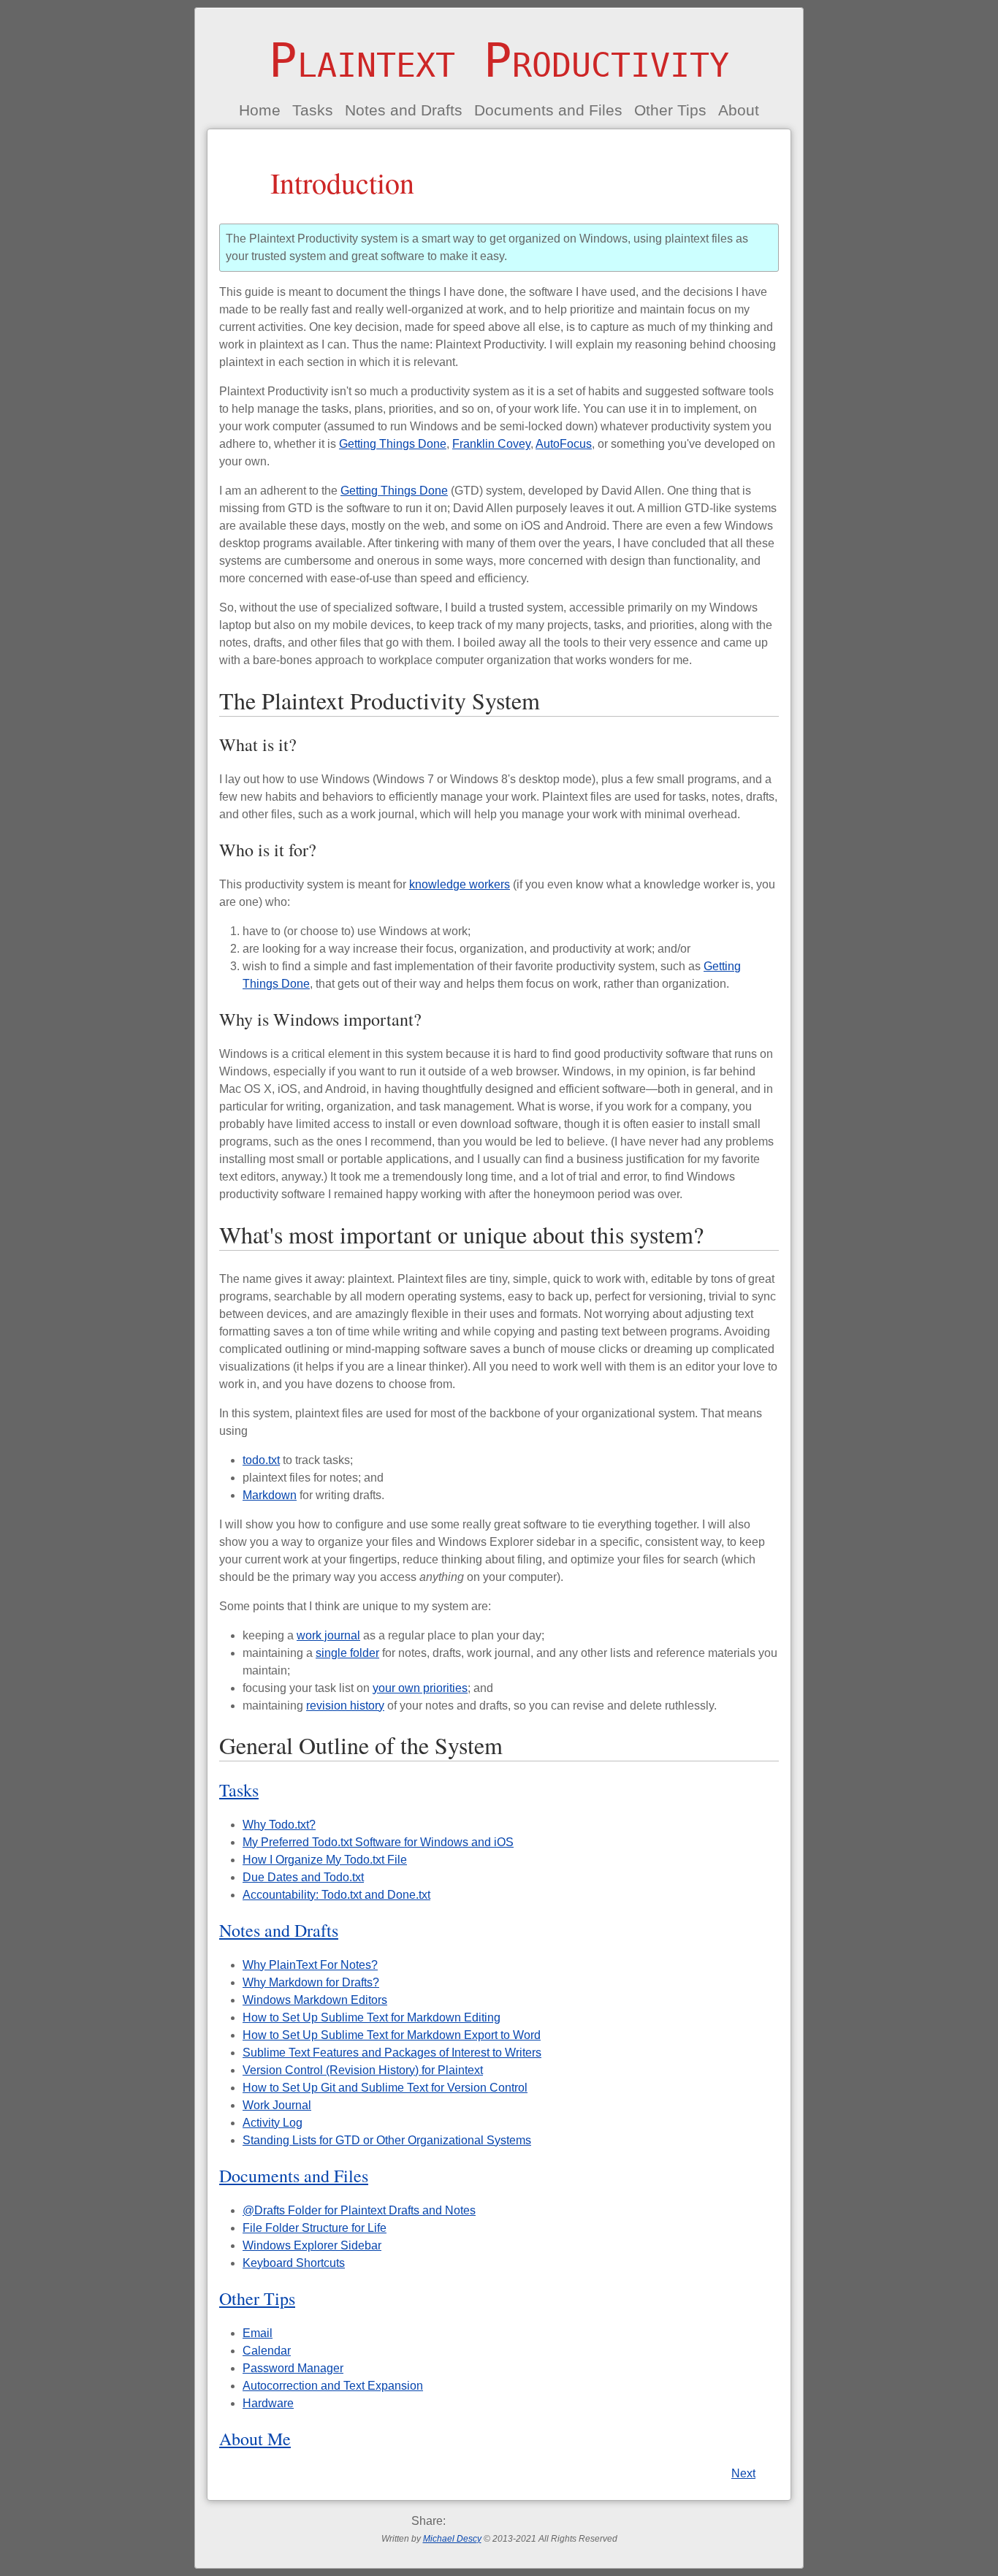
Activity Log (273, 2123)
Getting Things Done (393, 444)
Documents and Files (548, 110)
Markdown (270, 1495)
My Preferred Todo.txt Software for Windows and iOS (378, 1842)
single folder (347, 1653)
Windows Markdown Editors (315, 2000)
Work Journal (277, 2105)
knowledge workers (460, 884)
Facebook (457, 2521)
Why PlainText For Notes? (310, 1965)
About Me (255, 2439)
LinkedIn (551, 2521)
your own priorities (420, 1688)
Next (743, 2473)
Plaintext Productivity (499, 61)
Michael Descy (452, 2539)
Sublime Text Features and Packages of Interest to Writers (392, 2053)
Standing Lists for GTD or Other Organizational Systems (387, 2140)
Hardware (268, 2403)
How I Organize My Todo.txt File (325, 1860)
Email (258, 2333)
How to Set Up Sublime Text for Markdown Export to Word (392, 2035)
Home (260, 110)
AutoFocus (564, 444)
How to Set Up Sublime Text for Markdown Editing (372, 2017)
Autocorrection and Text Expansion (333, 2386)
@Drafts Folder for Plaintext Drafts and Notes (359, 2210)
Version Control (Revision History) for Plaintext (363, 2070)
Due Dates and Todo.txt (303, 1877)
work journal (328, 1635)
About (739, 110)
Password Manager (293, 2368)
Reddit (504, 2521)
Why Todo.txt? (279, 1825)
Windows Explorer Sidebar (312, 2245)
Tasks (313, 110)
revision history (345, 1706)
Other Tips (670, 110)
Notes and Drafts (404, 110)
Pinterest (527, 2521)
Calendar (267, 2351)
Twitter (481, 2521)
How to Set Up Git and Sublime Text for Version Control (385, 2088)
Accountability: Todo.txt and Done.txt (336, 1895)
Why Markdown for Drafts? (311, 1982)
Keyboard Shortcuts (294, 2263)
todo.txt (261, 1460)
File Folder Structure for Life (315, 2228)
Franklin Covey (491, 444)
